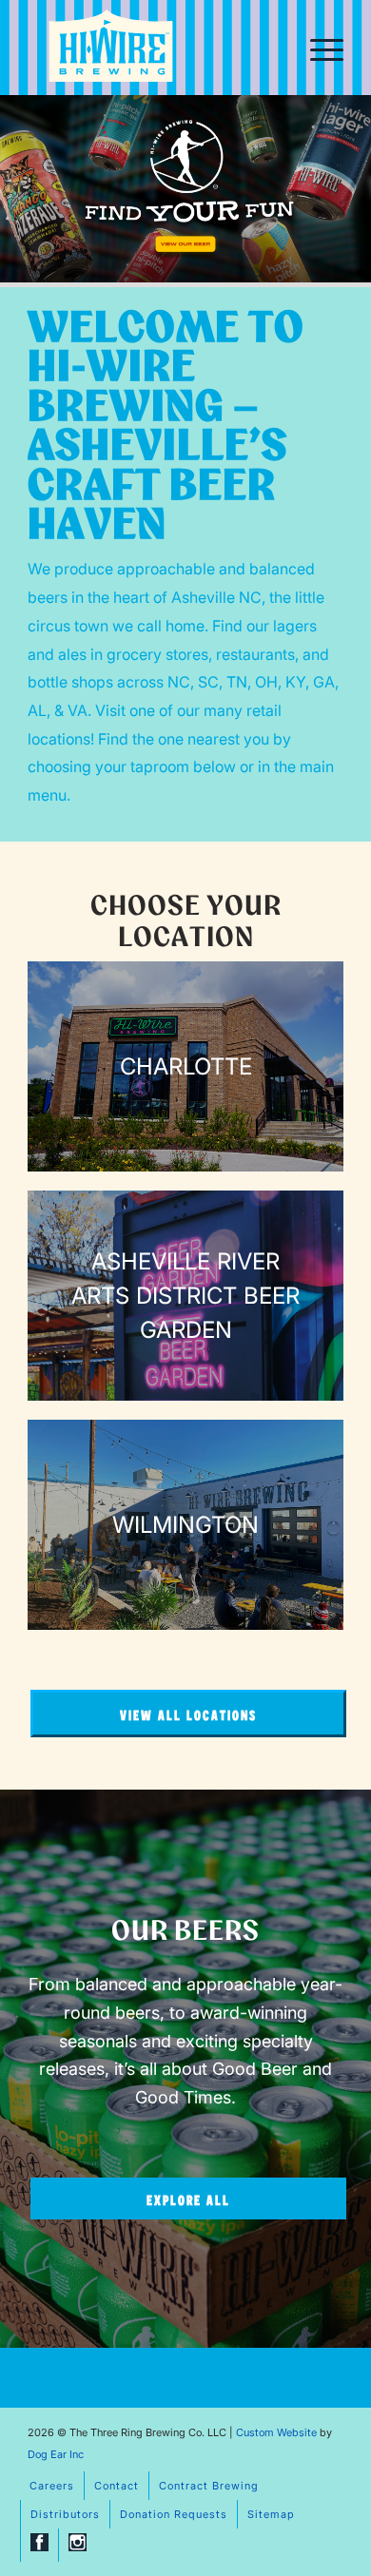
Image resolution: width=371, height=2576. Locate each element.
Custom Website (276, 2432)
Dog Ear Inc (56, 2454)
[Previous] (17, 189)
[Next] (354, 189)
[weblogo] (111, 49)
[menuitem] (317, 48)
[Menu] (317, 48)
